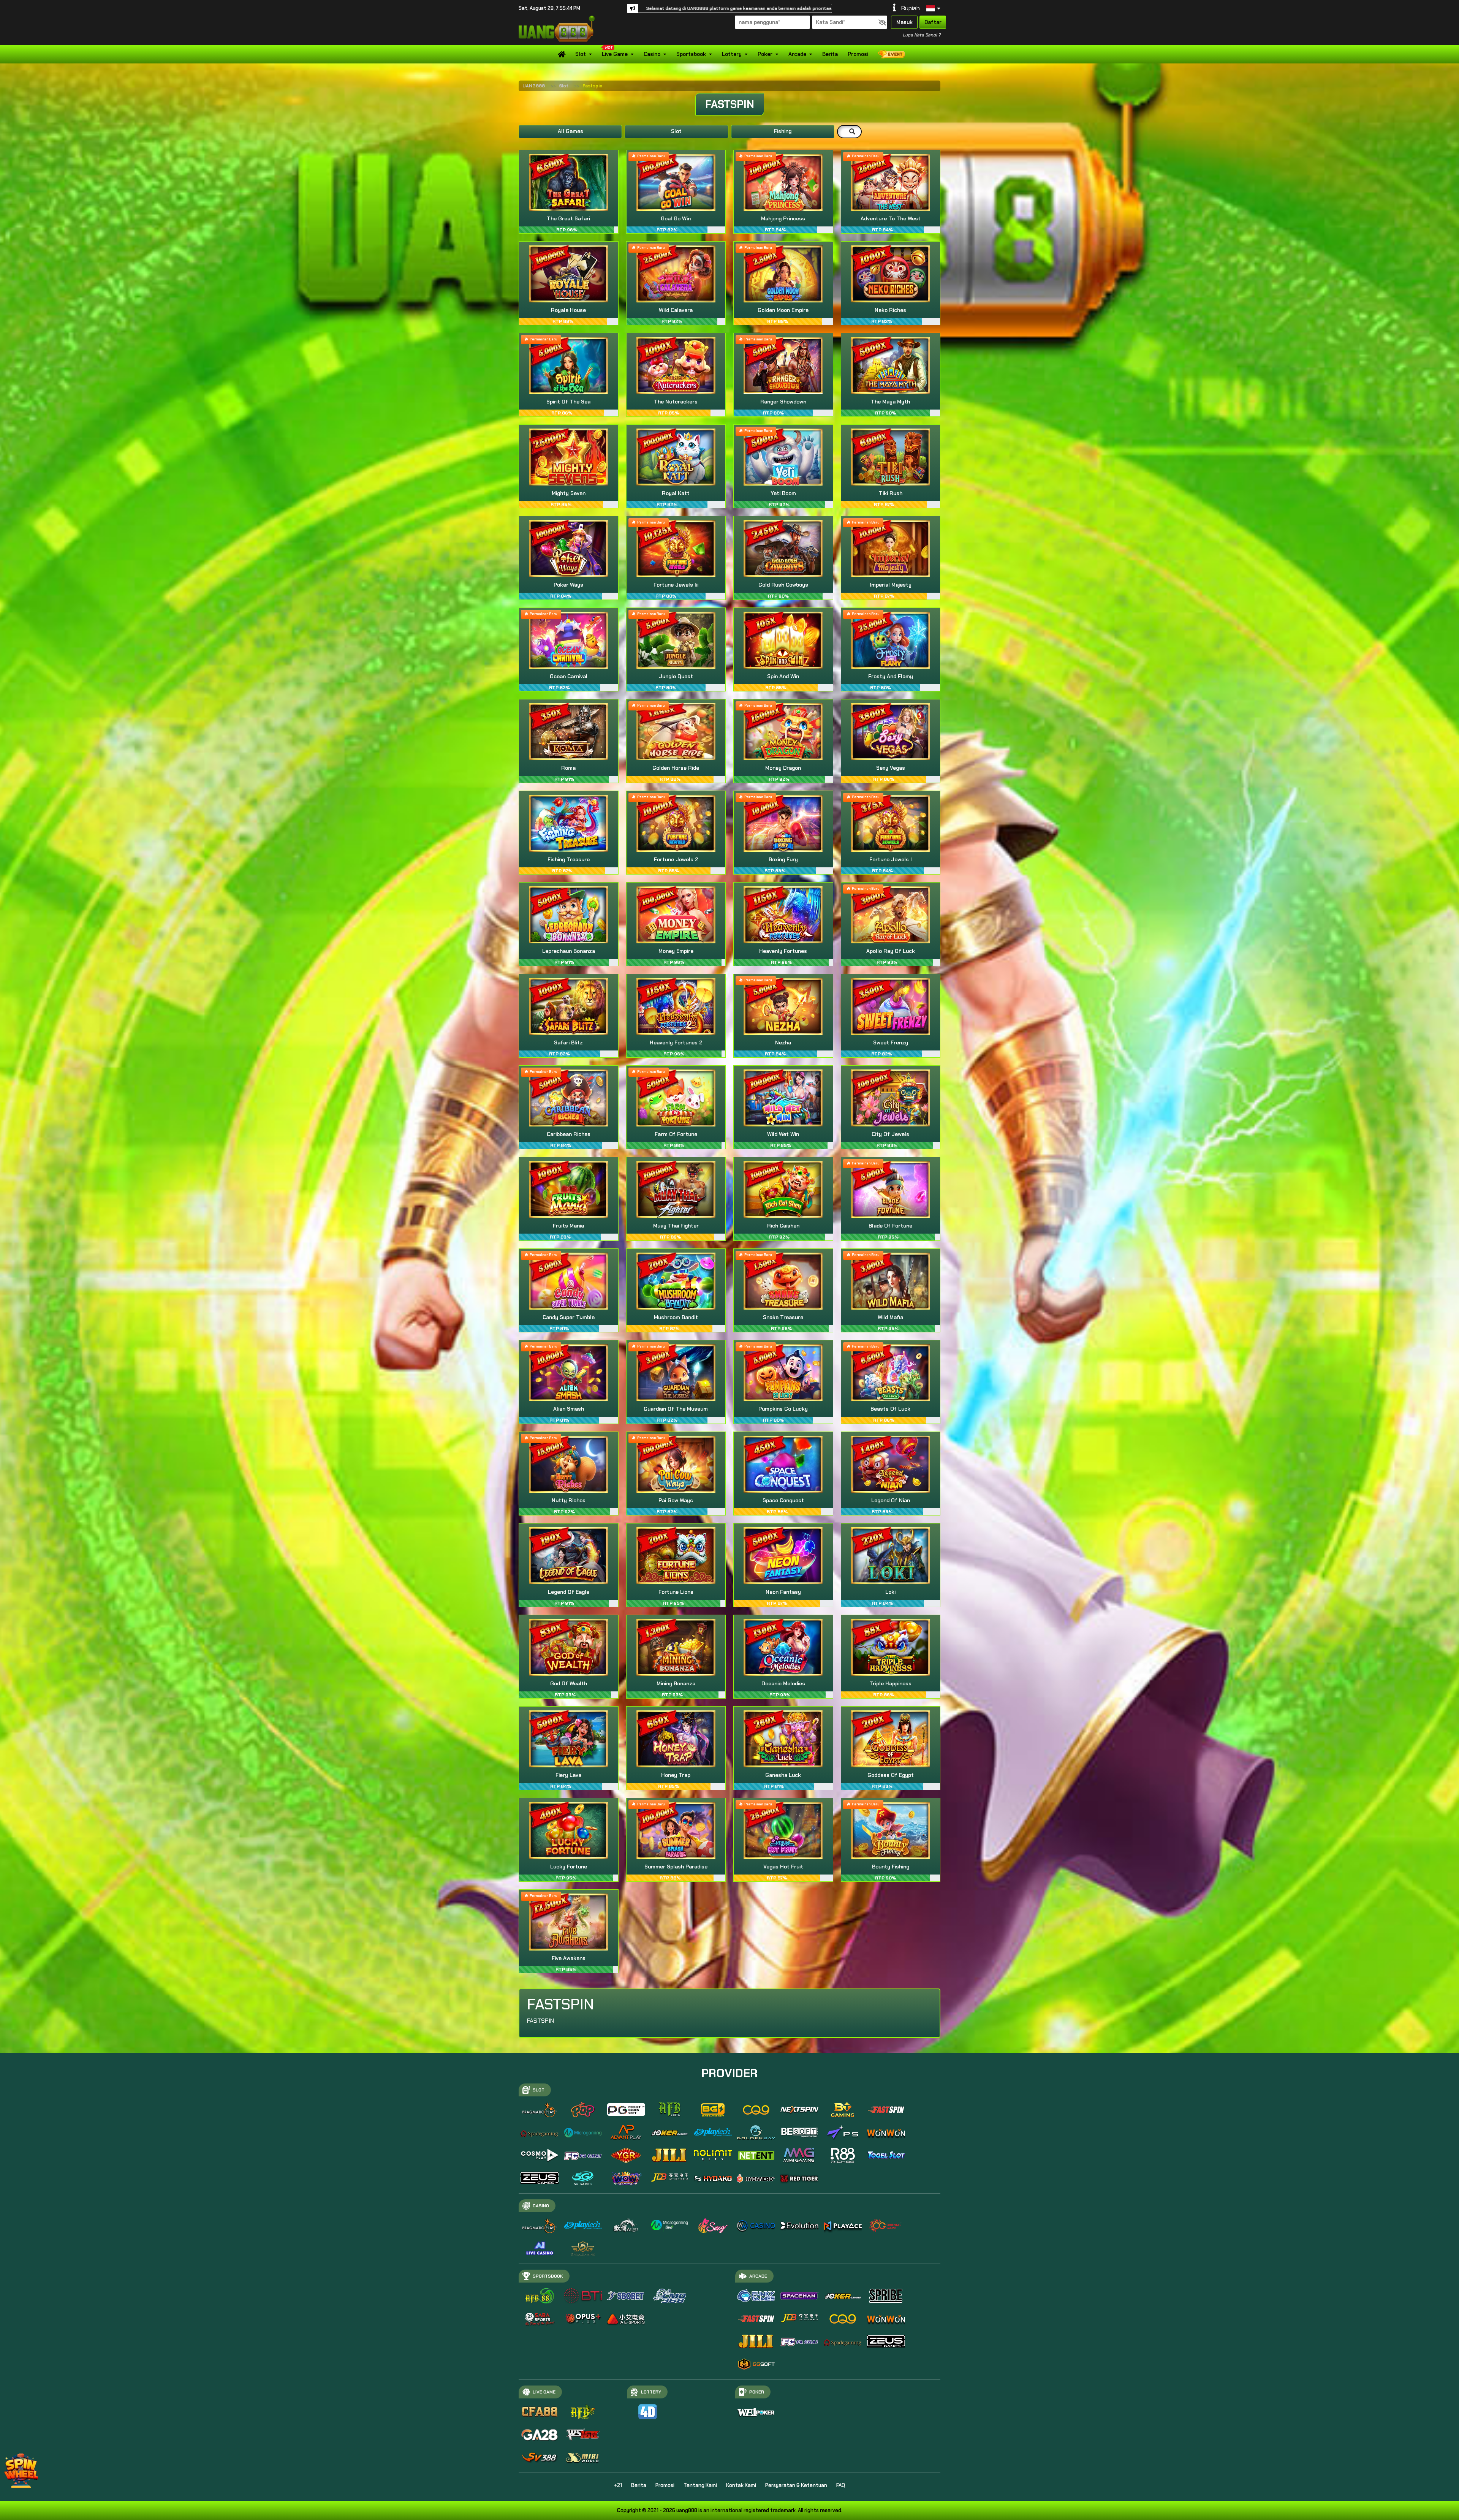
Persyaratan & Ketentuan (796, 2485)
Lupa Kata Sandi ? (922, 35)
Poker (765, 54)
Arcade (797, 54)
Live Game (615, 54)
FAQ (841, 2485)
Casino (652, 54)
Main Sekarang (569, 191)
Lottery (732, 54)
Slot (581, 54)
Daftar (933, 22)
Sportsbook (691, 54)
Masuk (904, 22)
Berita (830, 54)
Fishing (783, 131)
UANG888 (534, 86)
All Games (570, 131)
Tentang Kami (700, 2485)
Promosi (858, 54)
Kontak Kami (741, 2485)
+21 (618, 2485)
